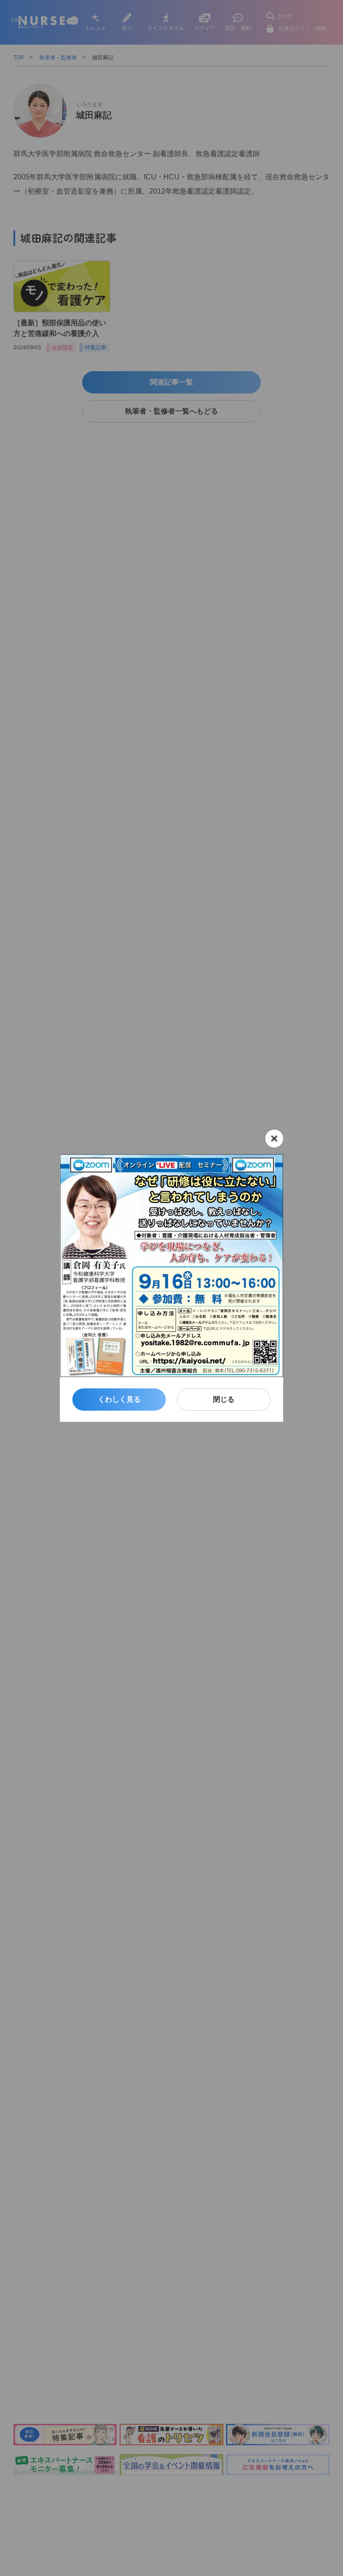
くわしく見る (119, 1399)
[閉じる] (274, 1139)
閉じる (224, 1399)
